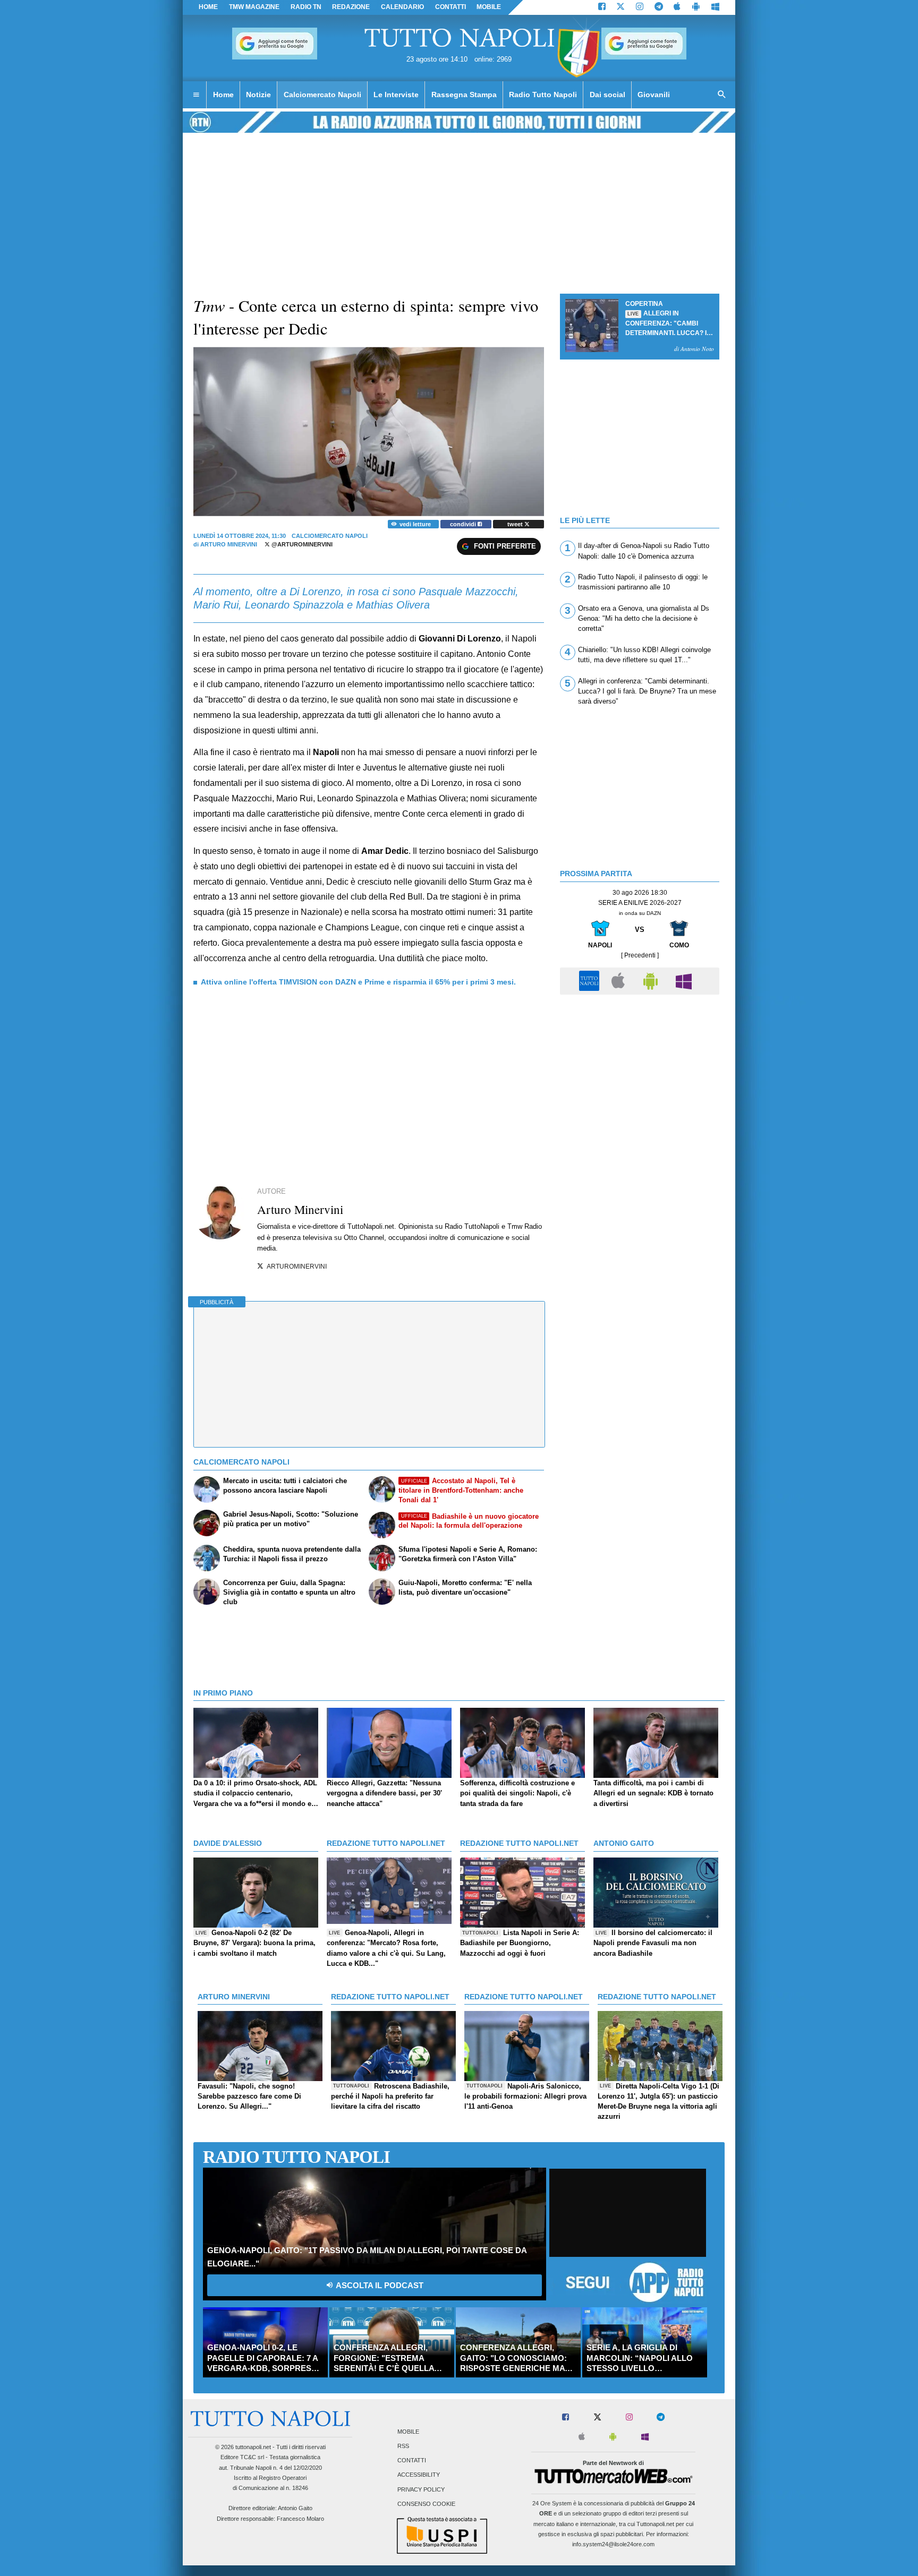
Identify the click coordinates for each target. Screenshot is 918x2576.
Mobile (408, 2432)
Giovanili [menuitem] (654, 95)
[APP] (591, 981)
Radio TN (306, 7)
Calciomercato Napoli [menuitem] (322, 95)
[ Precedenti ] (640, 955)
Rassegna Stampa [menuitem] (464, 95)
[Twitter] (620, 7)
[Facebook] (602, 7)
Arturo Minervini (229, 544)
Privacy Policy (421, 2489)
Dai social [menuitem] (607, 95)
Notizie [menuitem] (258, 95)
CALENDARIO (402, 7)
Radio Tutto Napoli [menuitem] (543, 95)
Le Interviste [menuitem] (396, 95)
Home (208, 7)
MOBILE (489, 7)
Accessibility (419, 2475)
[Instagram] (640, 7)
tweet (516, 524)
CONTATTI (450, 7)
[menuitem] (196, 95)
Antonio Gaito (295, 2508)
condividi (464, 524)
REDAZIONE (351, 7)
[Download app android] (696, 7)
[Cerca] (722, 95)
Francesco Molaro (300, 2519)
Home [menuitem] (223, 95)
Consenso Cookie (426, 2504)
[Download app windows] (715, 7)
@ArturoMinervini (301, 544)
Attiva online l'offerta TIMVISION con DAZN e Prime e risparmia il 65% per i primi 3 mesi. (358, 982)
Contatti (412, 2461)
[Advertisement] (640, 1074)
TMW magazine (254, 7)
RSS (403, 2446)
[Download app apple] (678, 7)
